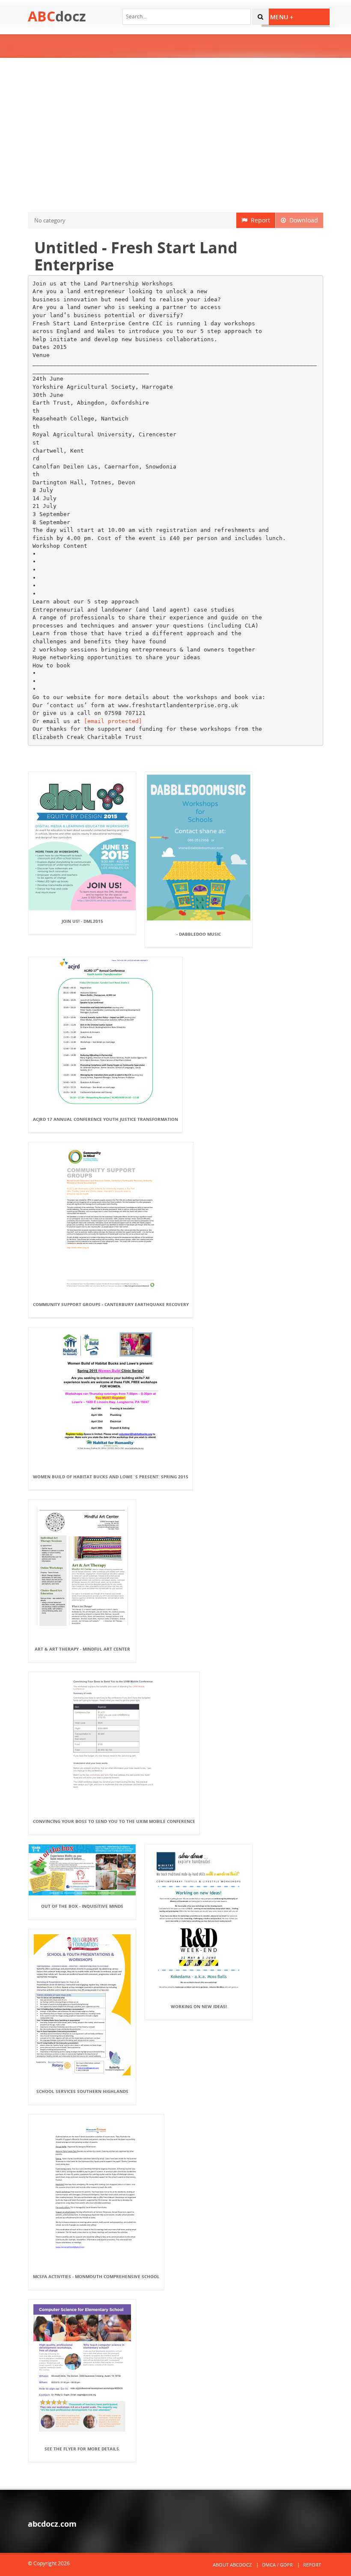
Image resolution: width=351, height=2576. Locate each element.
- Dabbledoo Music (199, 934)
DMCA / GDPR (277, 2565)
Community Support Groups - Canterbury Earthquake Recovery (111, 1304)
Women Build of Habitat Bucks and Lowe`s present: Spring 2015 (111, 1477)
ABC (57, 16)
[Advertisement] (175, 135)
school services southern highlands (82, 2091)
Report (259, 220)
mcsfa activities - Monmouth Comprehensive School (96, 2276)
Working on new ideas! (199, 2006)
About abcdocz (232, 2565)
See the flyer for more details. (82, 2449)
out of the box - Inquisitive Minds (82, 1906)
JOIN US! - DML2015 (82, 921)
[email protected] (113, 721)
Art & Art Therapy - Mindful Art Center (82, 1649)
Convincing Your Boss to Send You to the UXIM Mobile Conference (114, 1821)
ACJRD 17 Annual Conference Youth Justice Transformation (106, 1119)
